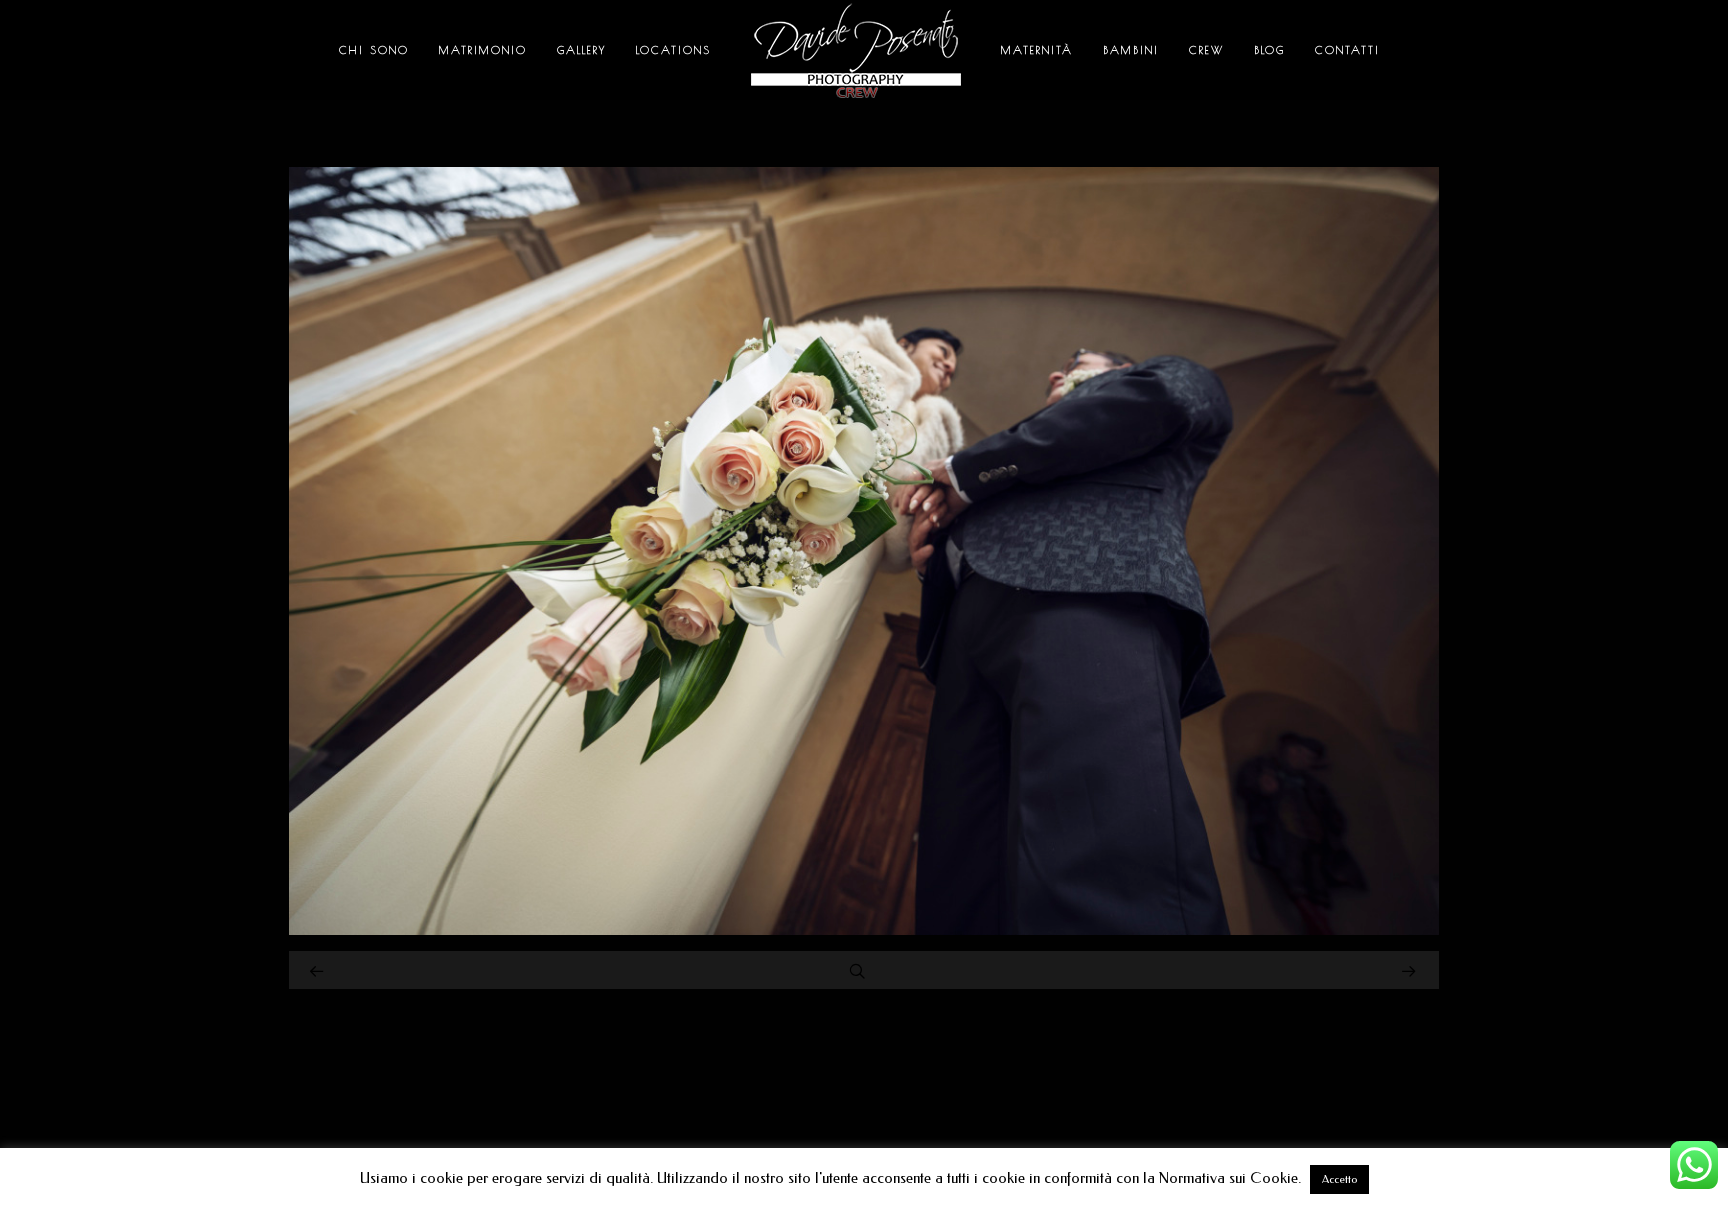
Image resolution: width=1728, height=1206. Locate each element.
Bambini (1131, 49)
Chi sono (374, 49)
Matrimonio (483, 49)
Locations (673, 49)
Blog (1269, 49)
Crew (1206, 49)
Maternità (1037, 49)
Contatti (1347, 49)
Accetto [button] (1339, 1179)
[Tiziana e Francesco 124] (864, 930)
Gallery (581, 49)
